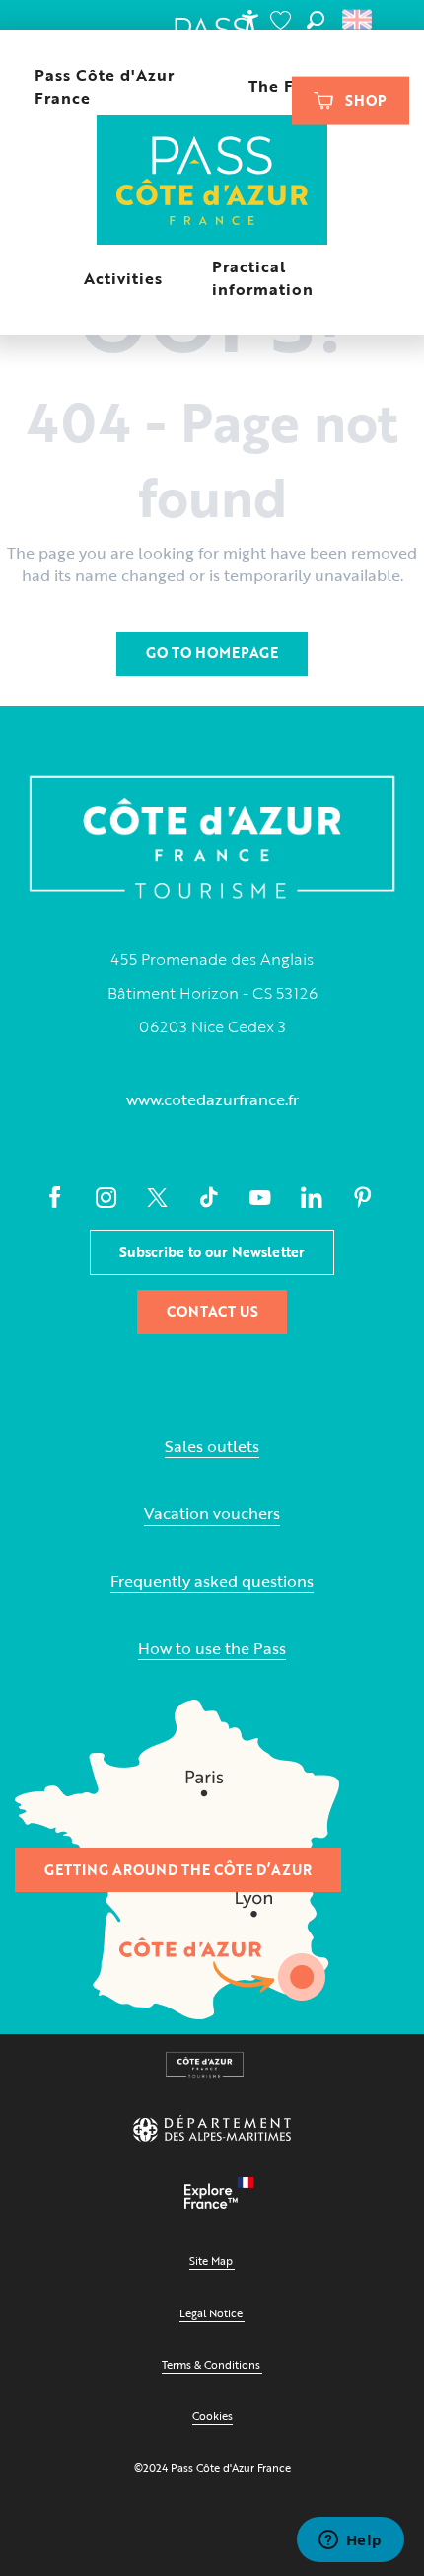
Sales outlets (212, 1446)
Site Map (211, 2261)
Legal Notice (211, 2313)
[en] (358, 20)
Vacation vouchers (212, 1514)
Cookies (212, 2416)
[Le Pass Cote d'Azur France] (212, 182)
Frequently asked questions (212, 1582)
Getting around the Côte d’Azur (178, 1870)
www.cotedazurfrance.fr (212, 1099)
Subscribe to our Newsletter (212, 1252)
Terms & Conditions (211, 2364)
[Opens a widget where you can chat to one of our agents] (350, 2541)
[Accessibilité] (249, 20)
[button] (316, 20)
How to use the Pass (212, 1649)
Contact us (212, 1311)
